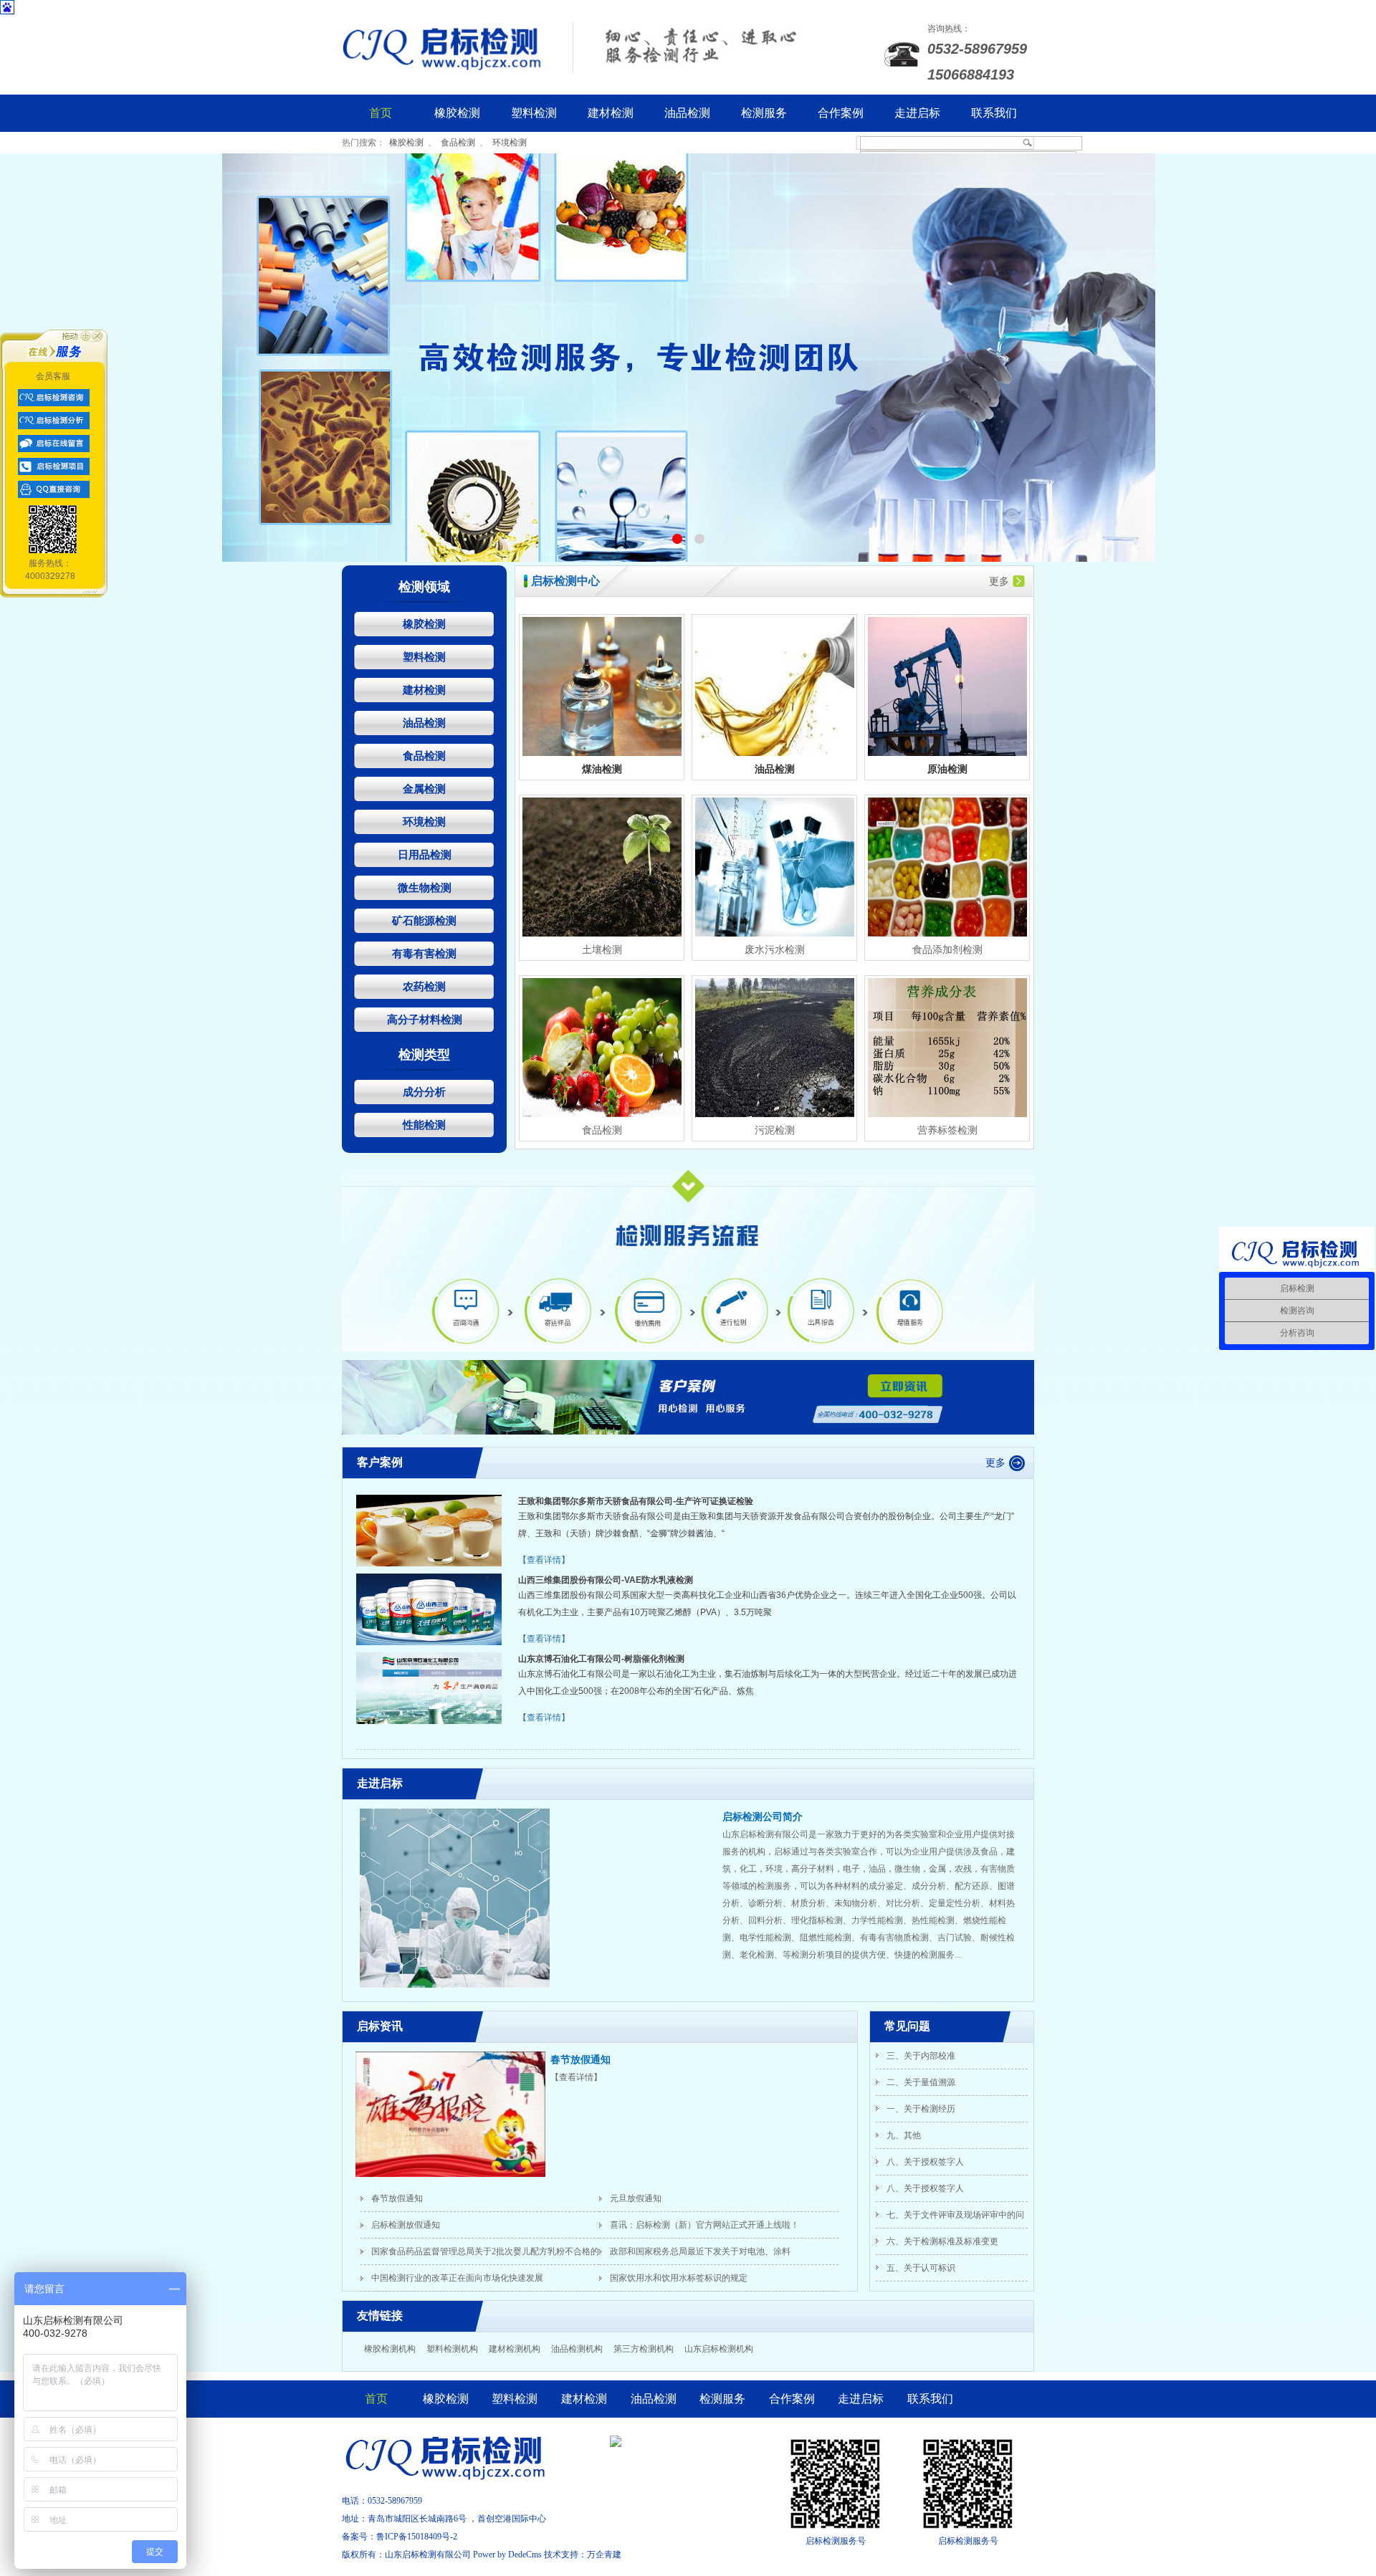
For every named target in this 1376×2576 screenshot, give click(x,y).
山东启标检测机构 (719, 2349)
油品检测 (687, 113)
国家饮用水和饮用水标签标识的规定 (679, 2278)
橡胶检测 (457, 113)
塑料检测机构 (452, 2349)
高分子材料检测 (425, 1019)
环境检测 (510, 143)
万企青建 (604, 2555)
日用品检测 (425, 854)
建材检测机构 (515, 2349)
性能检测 (424, 1125)
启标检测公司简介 (763, 1817)
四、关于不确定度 (921, 2274)
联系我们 (994, 113)
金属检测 (424, 789)
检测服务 (764, 113)
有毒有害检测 (424, 953)
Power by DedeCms (507, 2555)
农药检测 (424, 986)
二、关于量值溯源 (921, 2062)
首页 (381, 113)
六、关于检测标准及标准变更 (942, 2221)
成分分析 (424, 1092)
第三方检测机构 (644, 2349)
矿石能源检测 (424, 920)
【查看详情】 (544, 1560)
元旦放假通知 (636, 2198)
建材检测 (611, 113)
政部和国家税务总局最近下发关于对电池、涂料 (700, 2251)
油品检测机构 (577, 2349)
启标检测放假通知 (406, 2225)
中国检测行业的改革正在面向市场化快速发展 (457, 2278)
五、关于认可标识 (921, 2247)
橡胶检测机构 (390, 2349)
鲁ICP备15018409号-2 (417, 2537)
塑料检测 (534, 113)
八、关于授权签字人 (925, 2141)
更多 (999, 581)
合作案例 (841, 113)
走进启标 (917, 113)
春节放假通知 (580, 2060)
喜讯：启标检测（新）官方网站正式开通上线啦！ (704, 2225)
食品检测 (458, 143)
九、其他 (904, 2115)
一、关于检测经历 (921, 2088)
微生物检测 (425, 887)
